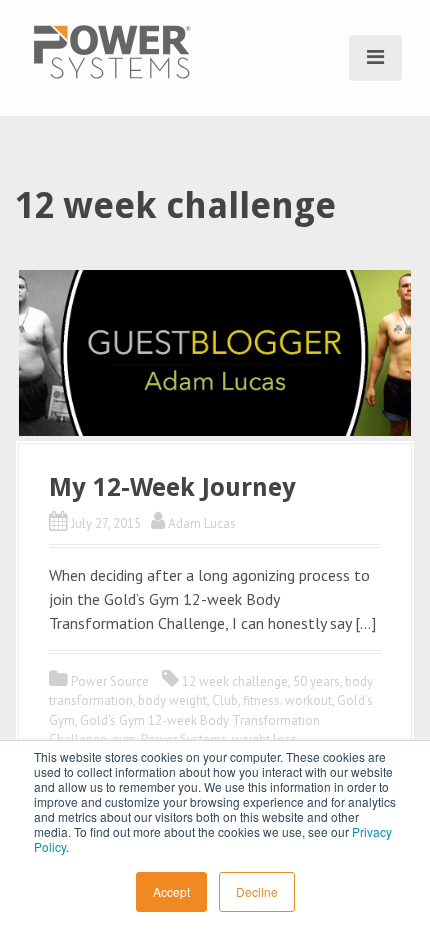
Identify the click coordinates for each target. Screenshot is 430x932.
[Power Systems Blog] (112, 50)
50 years (316, 681)
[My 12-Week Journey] (215, 351)
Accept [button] (171, 891)
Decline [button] (257, 891)
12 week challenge (235, 681)
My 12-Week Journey (172, 487)
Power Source (110, 681)
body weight (172, 700)
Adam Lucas (202, 523)
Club (225, 700)
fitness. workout (287, 700)
